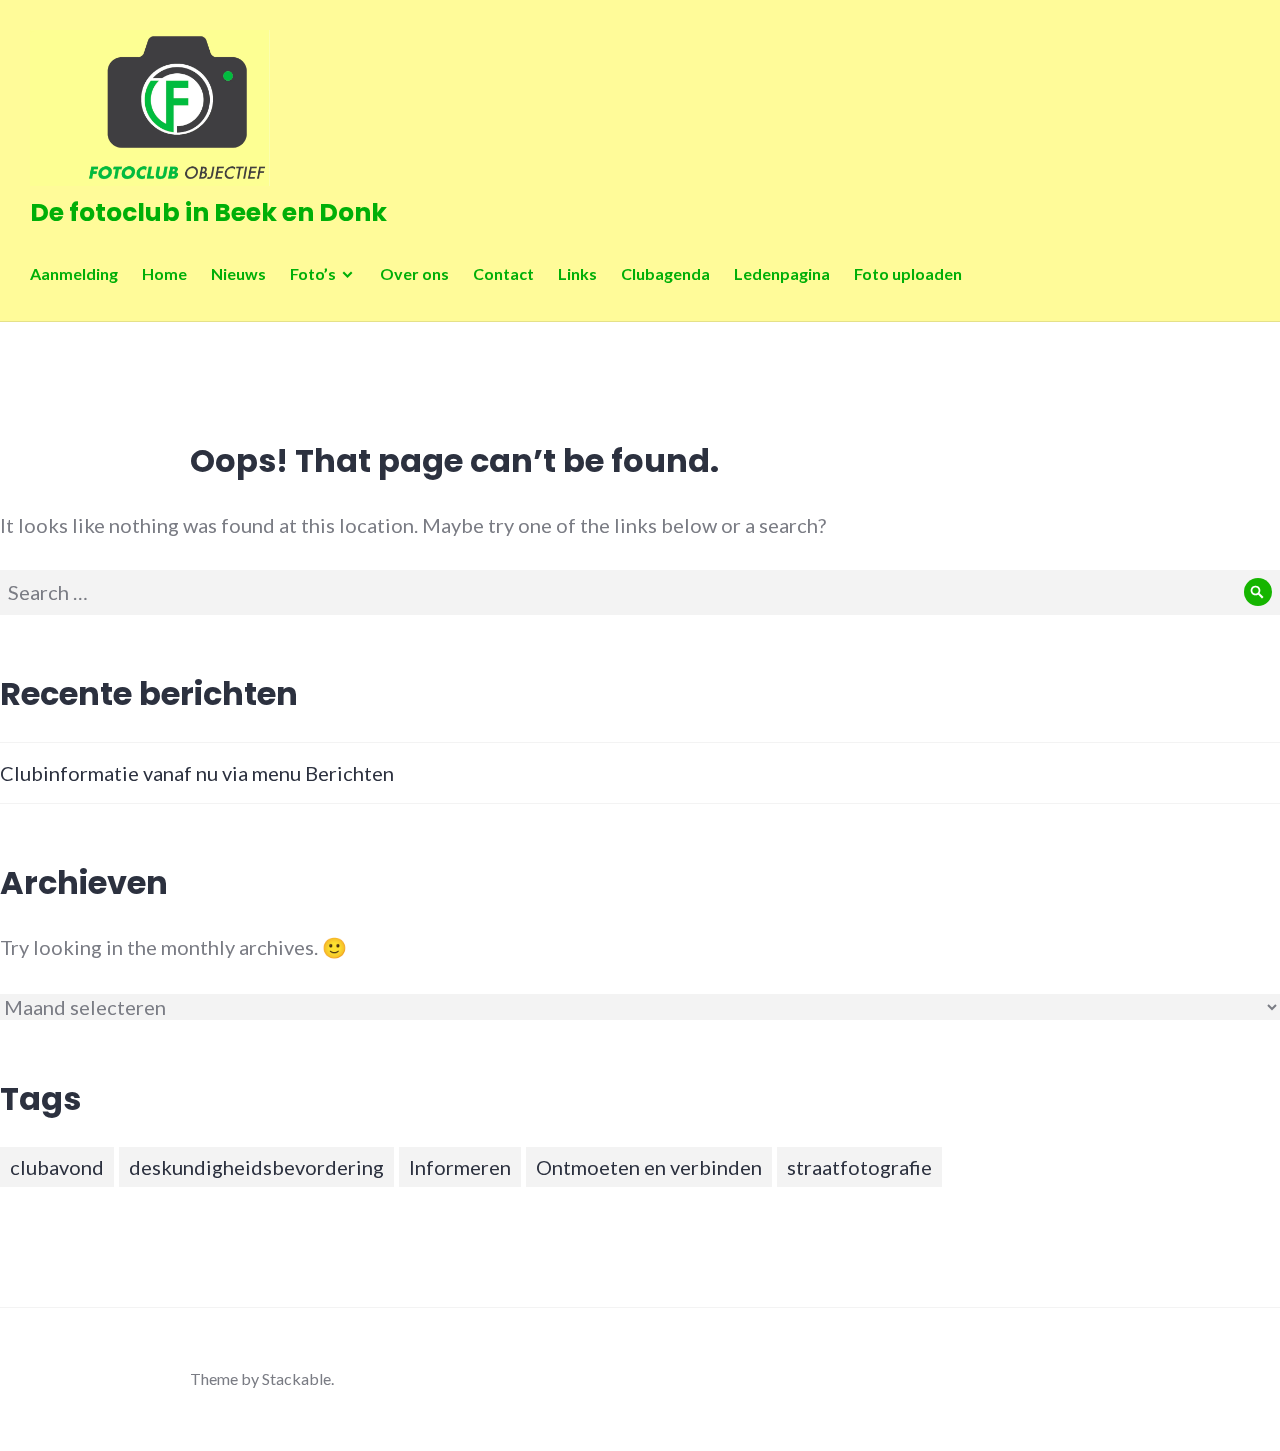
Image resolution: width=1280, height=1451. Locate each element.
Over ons (414, 273)
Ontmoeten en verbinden (649, 1167)
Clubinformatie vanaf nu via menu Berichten (197, 773)
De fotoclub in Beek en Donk (208, 212)
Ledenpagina (782, 273)
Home (164, 273)
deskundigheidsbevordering (256, 1167)
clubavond (57, 1167)
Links (577, 273)
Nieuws (238, 273)
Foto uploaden (908, 273)
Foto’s (313, 273)
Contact (503, 273)
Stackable (296, 1378)
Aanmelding (74, 273)
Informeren (460, 1167)
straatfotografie (859, 1167)
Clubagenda (665, 273)
